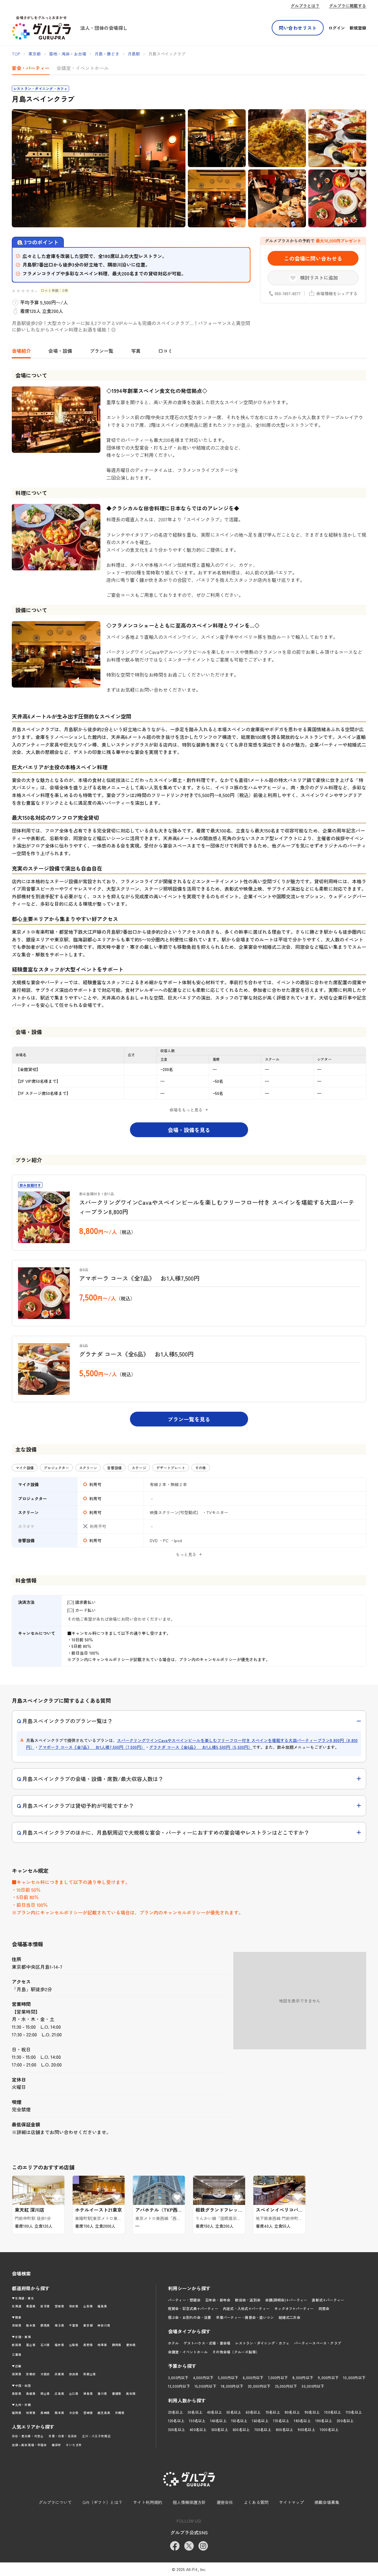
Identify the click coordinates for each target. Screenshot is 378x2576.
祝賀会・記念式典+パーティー (193, 2308)
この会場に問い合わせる (313, 258)
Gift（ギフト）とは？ (102, 2502)
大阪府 (45, 2374)
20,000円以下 (259, 2386)
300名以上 (176, 2429)
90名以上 (312, 2412)
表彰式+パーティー (328, 2300)
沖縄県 (120, 2413)
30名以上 (195, 2412)
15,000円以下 (205, 2386)
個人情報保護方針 (189, 2502)
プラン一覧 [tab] (102, 351)
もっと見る (186, 1554)
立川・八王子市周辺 (96, 2436)
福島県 (102, 2306)
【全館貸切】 (28, 1069)
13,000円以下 (179, 2386)
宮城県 (59, 2306)
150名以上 (239, 2421)
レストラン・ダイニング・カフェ (262, 2343)
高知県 (131, 2393)
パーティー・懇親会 (184, 2300)
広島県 (59, 2393)
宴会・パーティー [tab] (31, 68)
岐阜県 (102, 2345)
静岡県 (117, 2345)
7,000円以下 (278, 2377)
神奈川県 (104, 2325)
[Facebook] (175, 2546)
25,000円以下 (286, 2386)
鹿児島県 (104, 2413)
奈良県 (74, 2374)
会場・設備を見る (189, 1130)
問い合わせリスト (298, 28)
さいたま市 (74, 2445)
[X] (189, 2546)
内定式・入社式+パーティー (246, 2308)
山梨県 (74, 2345)
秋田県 (74, 2306)
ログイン (337, 28)
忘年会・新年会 (218, 2300)
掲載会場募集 (327, 2502)
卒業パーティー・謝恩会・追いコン (245, 2317)
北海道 (17, 2306)
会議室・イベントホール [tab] (83, 68)
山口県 (74, 2393)
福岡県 (17, 2413)
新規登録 (358, 28)
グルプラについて (55, 2502)
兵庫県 (59, 2374)
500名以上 (220, 2429)
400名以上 (198, 2429)
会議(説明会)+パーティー (286, 2300)
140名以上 (218, 2421)
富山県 (31, 2345)
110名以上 (354, 2412)
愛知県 (131, 2345)
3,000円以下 (178, 2377)
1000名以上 (329, 2429)
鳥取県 (17, 2393)
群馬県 (45, 2325)
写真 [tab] (136, 351)
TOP (16, 54)
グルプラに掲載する (348, 6)
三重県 (17, 2354)
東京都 (35, 54)
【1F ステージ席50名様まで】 (43, 1093)
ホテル (173, 2343)
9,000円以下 (328, 2377)
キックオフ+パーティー (294, 2308)
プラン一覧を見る (189, 1419)
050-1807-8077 (288, 293)
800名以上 (284, 2429)
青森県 (31, 2306)
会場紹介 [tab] (21, 351)
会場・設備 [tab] (60, 351)
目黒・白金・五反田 (63, 2436)
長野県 (88, 2345)
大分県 (74, 2413)
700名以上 (263, 2429)
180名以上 (302, 2421)
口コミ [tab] (165, 351)
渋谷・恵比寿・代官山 (28, 2436)
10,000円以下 (354, 2377)
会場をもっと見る (186, 1110)
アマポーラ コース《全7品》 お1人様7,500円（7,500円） (92, 1747)
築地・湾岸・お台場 (68, 54)
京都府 (31, 2374)
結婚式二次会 (289, 2317)
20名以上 (175, 2412)
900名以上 (306, 2429)
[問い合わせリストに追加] (57, 2197)
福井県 (59, 2345)
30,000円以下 (313, 2386)
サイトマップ (291, 2502)
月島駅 (134, 54)
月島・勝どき (107, 54)
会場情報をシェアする (337, 293)
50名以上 (234, 2412)
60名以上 (253, 2412)
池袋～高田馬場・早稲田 (29, 2445)
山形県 (88, 2306)
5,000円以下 (228, 2377)
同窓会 (324, 2308)
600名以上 (241, 2429)
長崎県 (45, 2413)
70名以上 (273, 2412)
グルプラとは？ (305, 6)
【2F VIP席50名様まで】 (38, 1081)
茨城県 (17, 2325)
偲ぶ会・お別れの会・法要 (190, 2317)
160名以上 (260, 2421)
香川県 (102, 2393)
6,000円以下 (253, 2377)
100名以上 (333, 2412)
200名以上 (345, 2421)
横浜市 (56, 2445)
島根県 (31, 2393)
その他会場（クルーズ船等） (236, 2352)
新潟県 (17, 2345)
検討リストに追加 (319, 277)
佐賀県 (31, 2413)
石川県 (45, 2345)
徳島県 (88, 2393)
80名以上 (292, 2412)
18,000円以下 (232, 2386)
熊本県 (59, 2413)
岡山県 (45, 2393)
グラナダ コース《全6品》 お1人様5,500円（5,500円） (201, 1747)
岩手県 (45, 2306)
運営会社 (225, 2502)
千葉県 (74, 2325)
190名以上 (324, 2421)
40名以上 (214, 2412)
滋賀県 (17, 2374)
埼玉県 (59, 2325)
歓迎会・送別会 (248, 2300)
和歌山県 (90, 2374)
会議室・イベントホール (188, 2352)
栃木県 (31, 2325)
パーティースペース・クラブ (318, 2343)
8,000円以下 (303, 2377)
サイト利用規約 (148, 2502)
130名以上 (197, 2421)
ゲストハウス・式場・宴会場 (207, 2343)
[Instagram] (203, 2546)
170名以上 (281, 2421)
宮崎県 (88, 2413)
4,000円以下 (203, 2377)
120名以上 (176, 2421)
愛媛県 (117, 2393)
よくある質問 (256, 2502)
